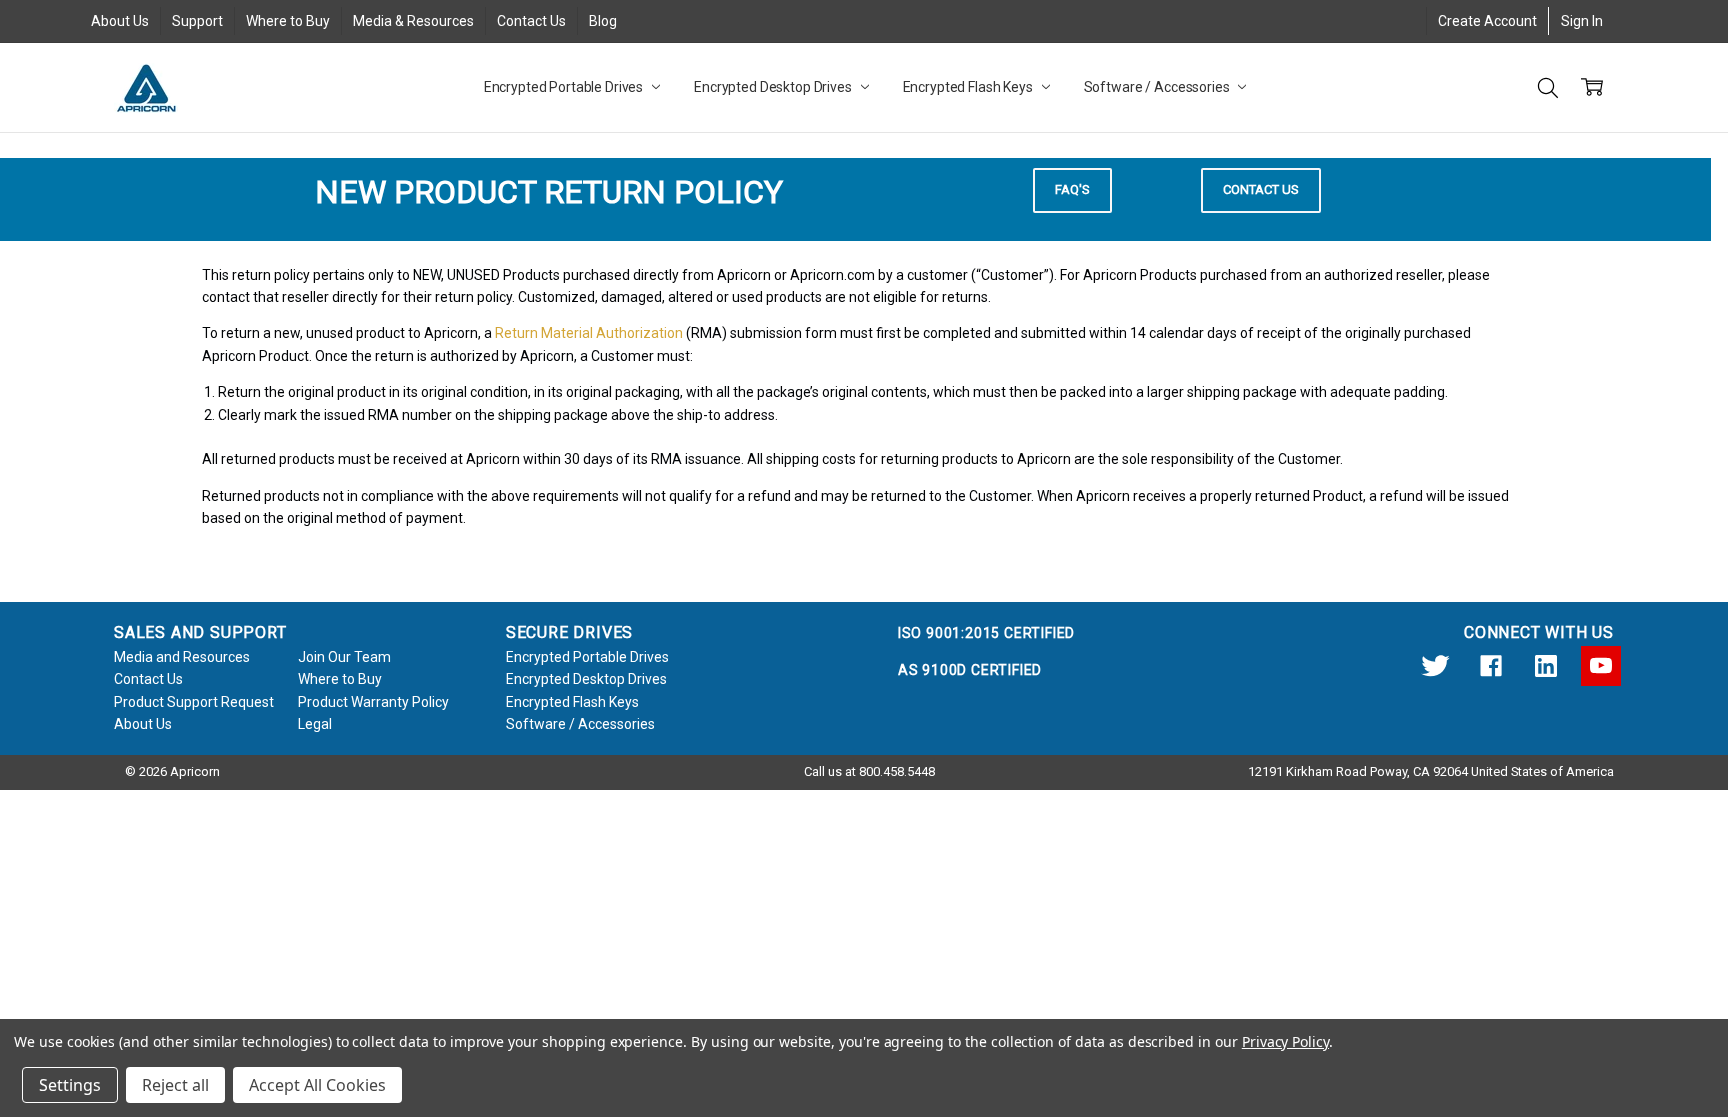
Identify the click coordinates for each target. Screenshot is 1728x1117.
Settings (70, 1085)
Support (197, 21)
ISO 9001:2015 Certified (986, 633)
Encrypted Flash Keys (969, 87)
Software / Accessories (1158, 87)
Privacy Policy (1285, 1041)
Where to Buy (288, 21)
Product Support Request (194, 702)
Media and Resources (182, 657)
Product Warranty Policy (373, 702)
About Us (120, 21)
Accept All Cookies (317, 1085)
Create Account (1487, 21)
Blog (603, 21)
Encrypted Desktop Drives (774, 87)
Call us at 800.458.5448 (869, 771)
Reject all (175, 1085)
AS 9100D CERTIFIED (970, 670)
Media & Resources (413, 21)
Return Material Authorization (589, 333)
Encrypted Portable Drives (565, 87)
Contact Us (531, 21)
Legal (315, 724)
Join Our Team (344, 657)
